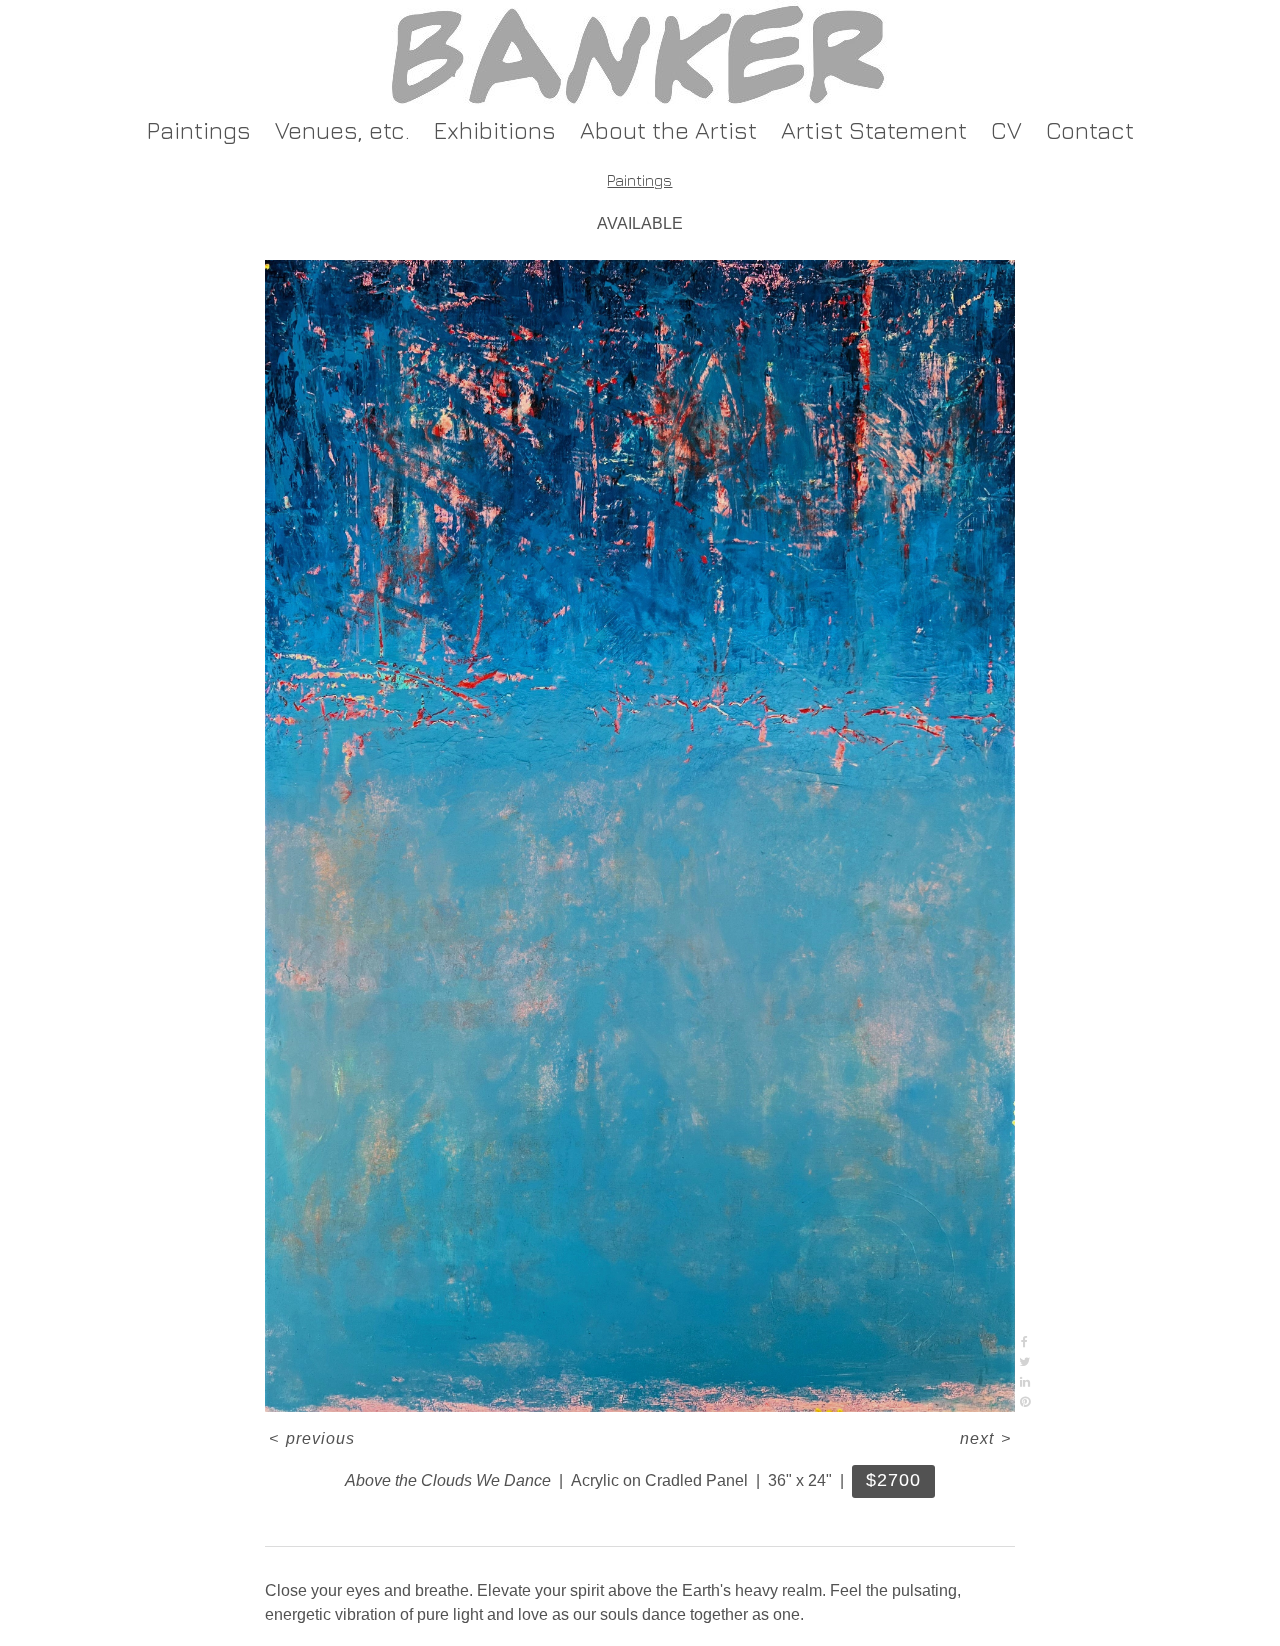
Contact (1090, 130)
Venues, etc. (342, 130)
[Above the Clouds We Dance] (640, 836)
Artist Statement (874, 130)
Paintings (199, 130)
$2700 (893, 1480)
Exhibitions (495, 130)
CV (1006, 130)
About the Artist (668, 130)
